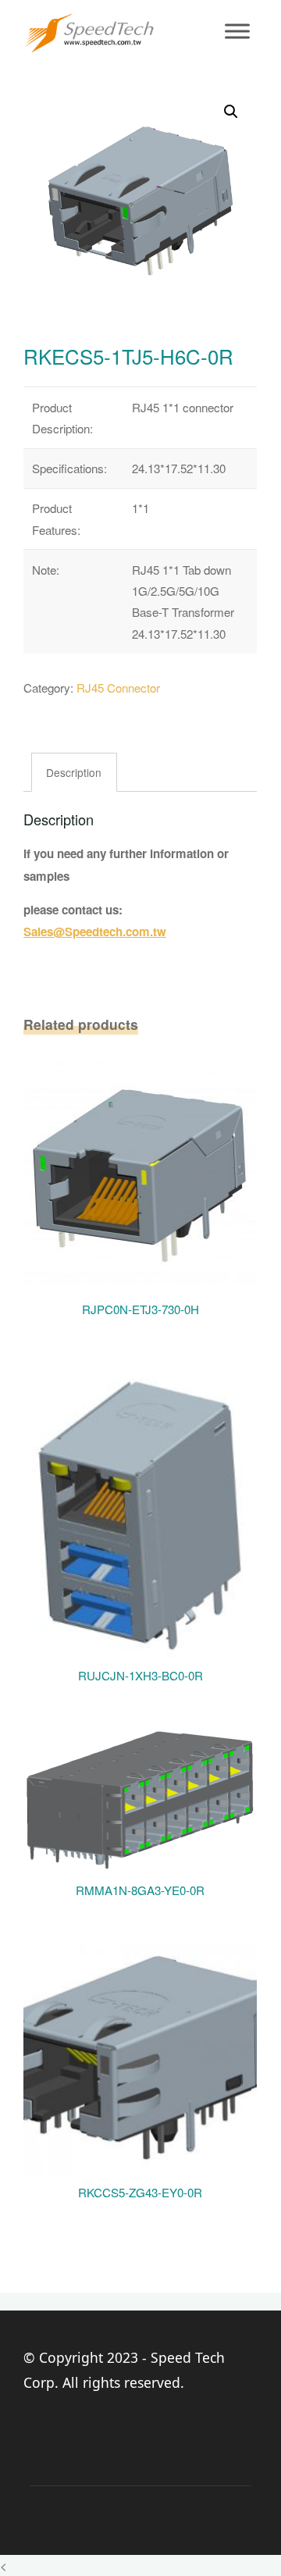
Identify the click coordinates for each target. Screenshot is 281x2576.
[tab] (75, 773)
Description (75, 772)
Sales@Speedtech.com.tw (95, 932)
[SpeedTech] (89, 31)
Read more (141, 1170)
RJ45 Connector (118, 688)
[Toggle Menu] (237, 31)
